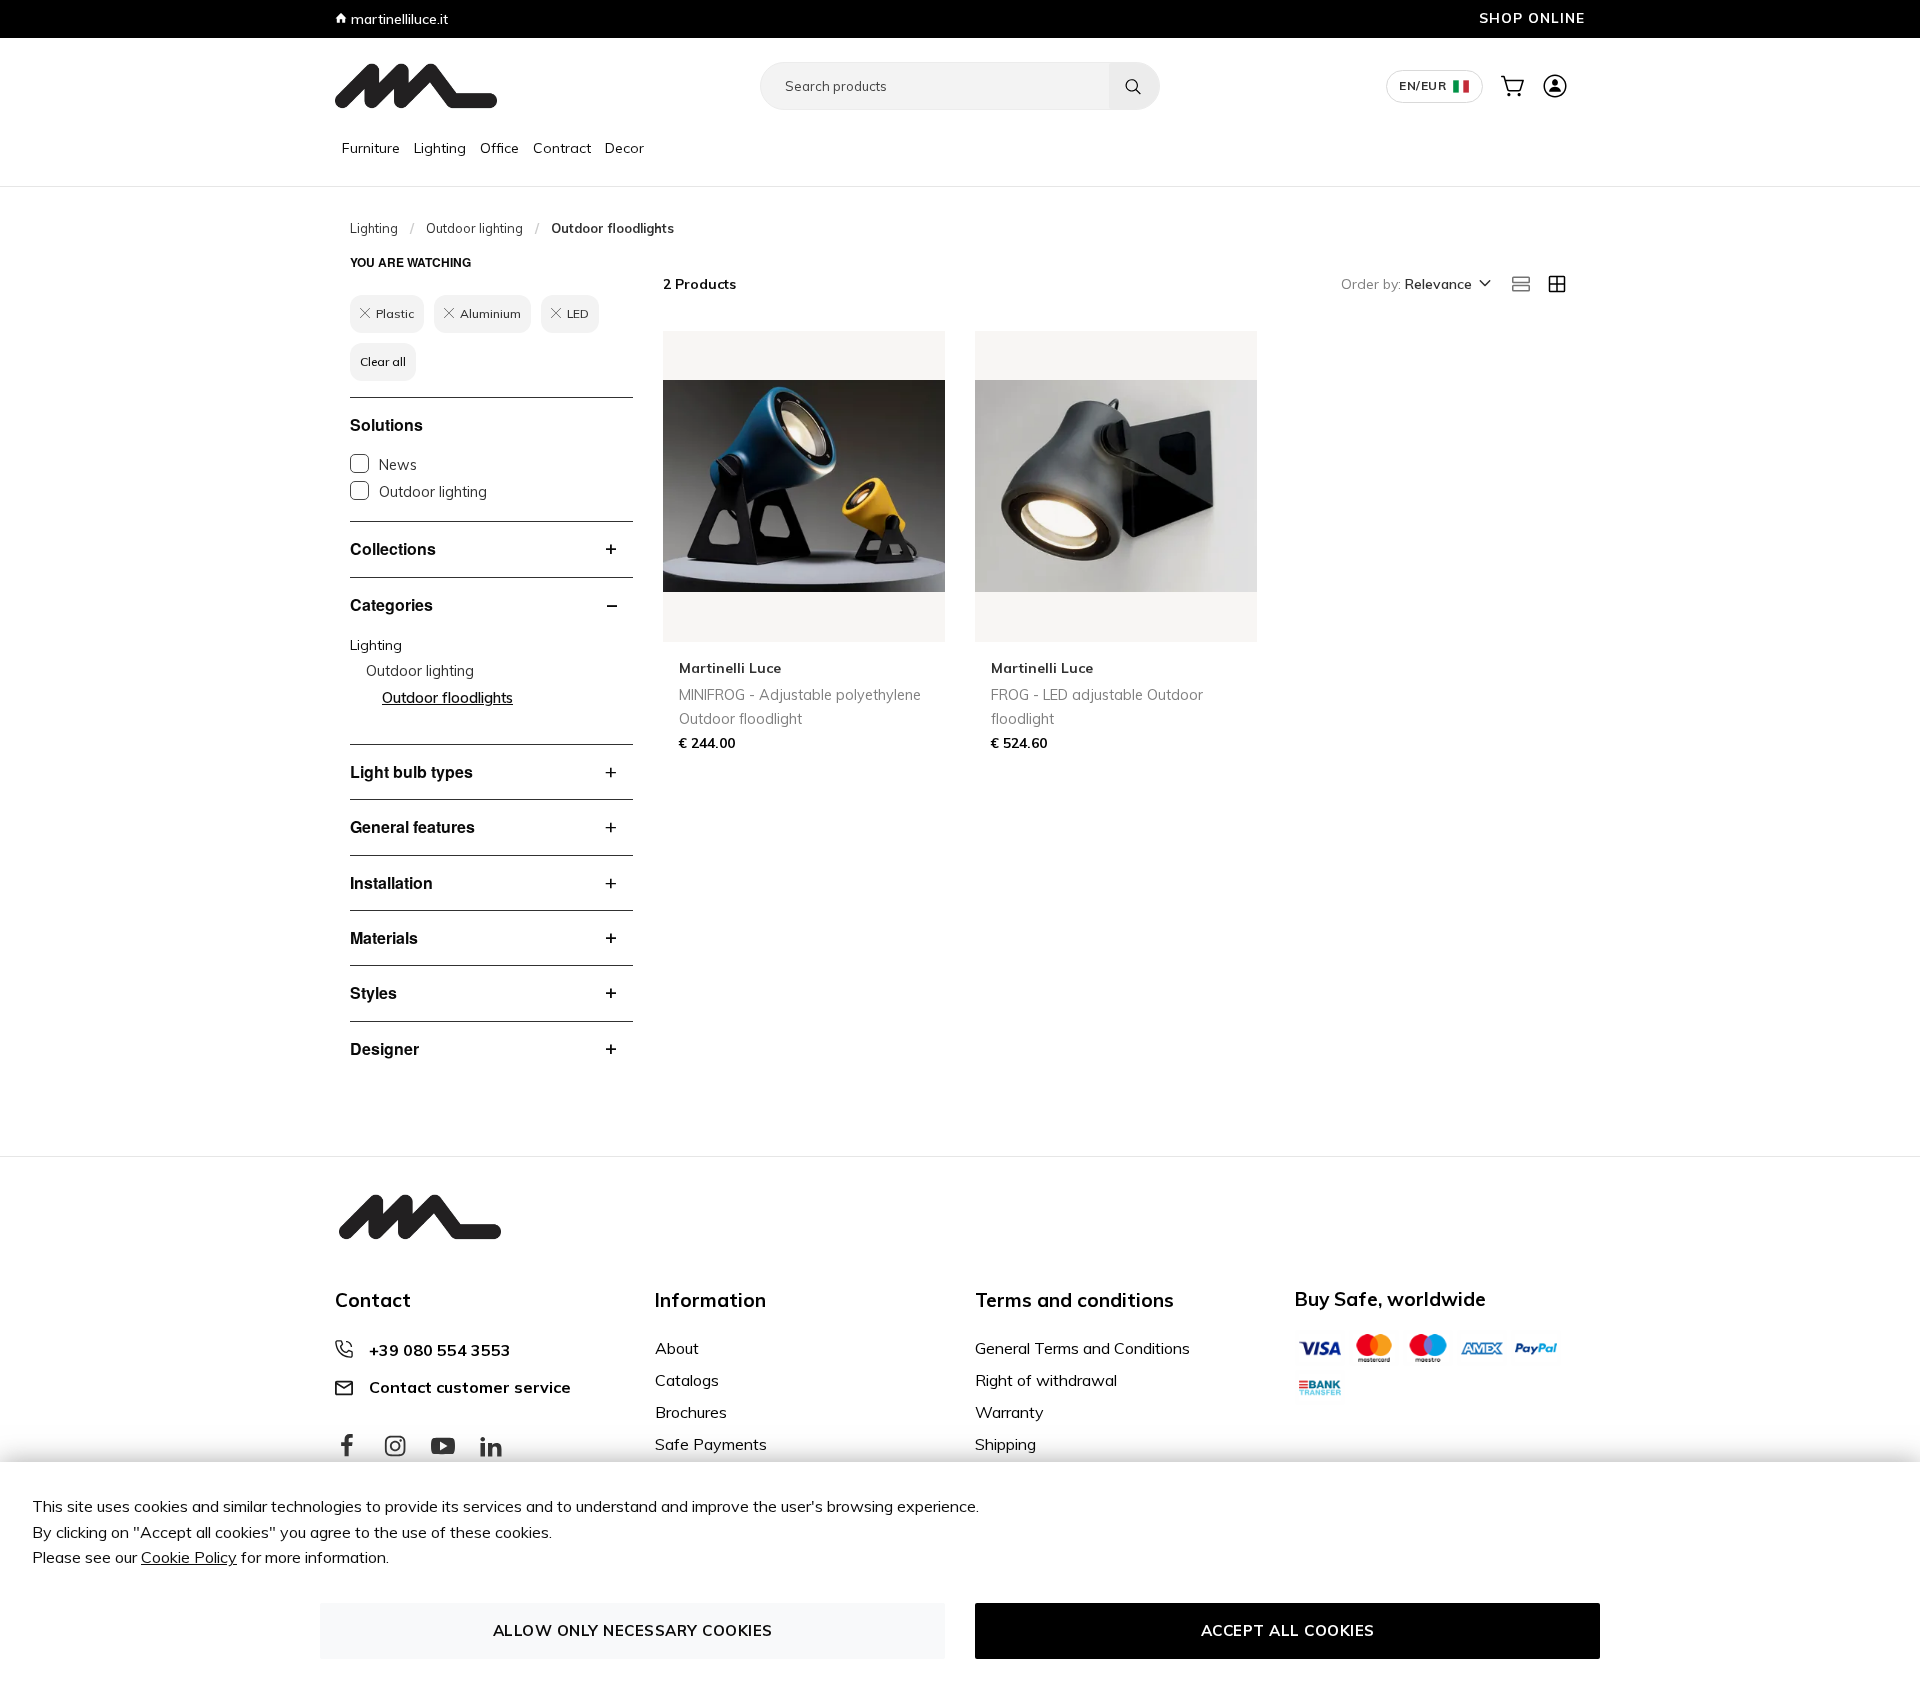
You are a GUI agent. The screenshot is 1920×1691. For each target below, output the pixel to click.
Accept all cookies (1288, 1630)
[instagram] (395, 1447)
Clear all (383, 361)
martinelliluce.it (397, 19)
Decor (624, 148)
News (398, 465)
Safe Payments (711, 1444)
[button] (1446, 285)
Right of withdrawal (1046, 1380)
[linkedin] (491, 1447)
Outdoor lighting (474, 228)
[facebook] (347, 1447)
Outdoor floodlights (447, 698)
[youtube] (443, 1447)
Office (499, 148)
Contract (562, 148)
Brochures (691, 1412)
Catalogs (687, 1380)
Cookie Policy (189, 1557)
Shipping (1005, 1444)
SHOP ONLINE (1532, 17)
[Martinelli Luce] (416, 86)
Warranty (1009, 1412)
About (677, 1348)
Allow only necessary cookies (633, 1630)
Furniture (371, 148)
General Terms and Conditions (1082, 1348)
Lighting (440, 148)
